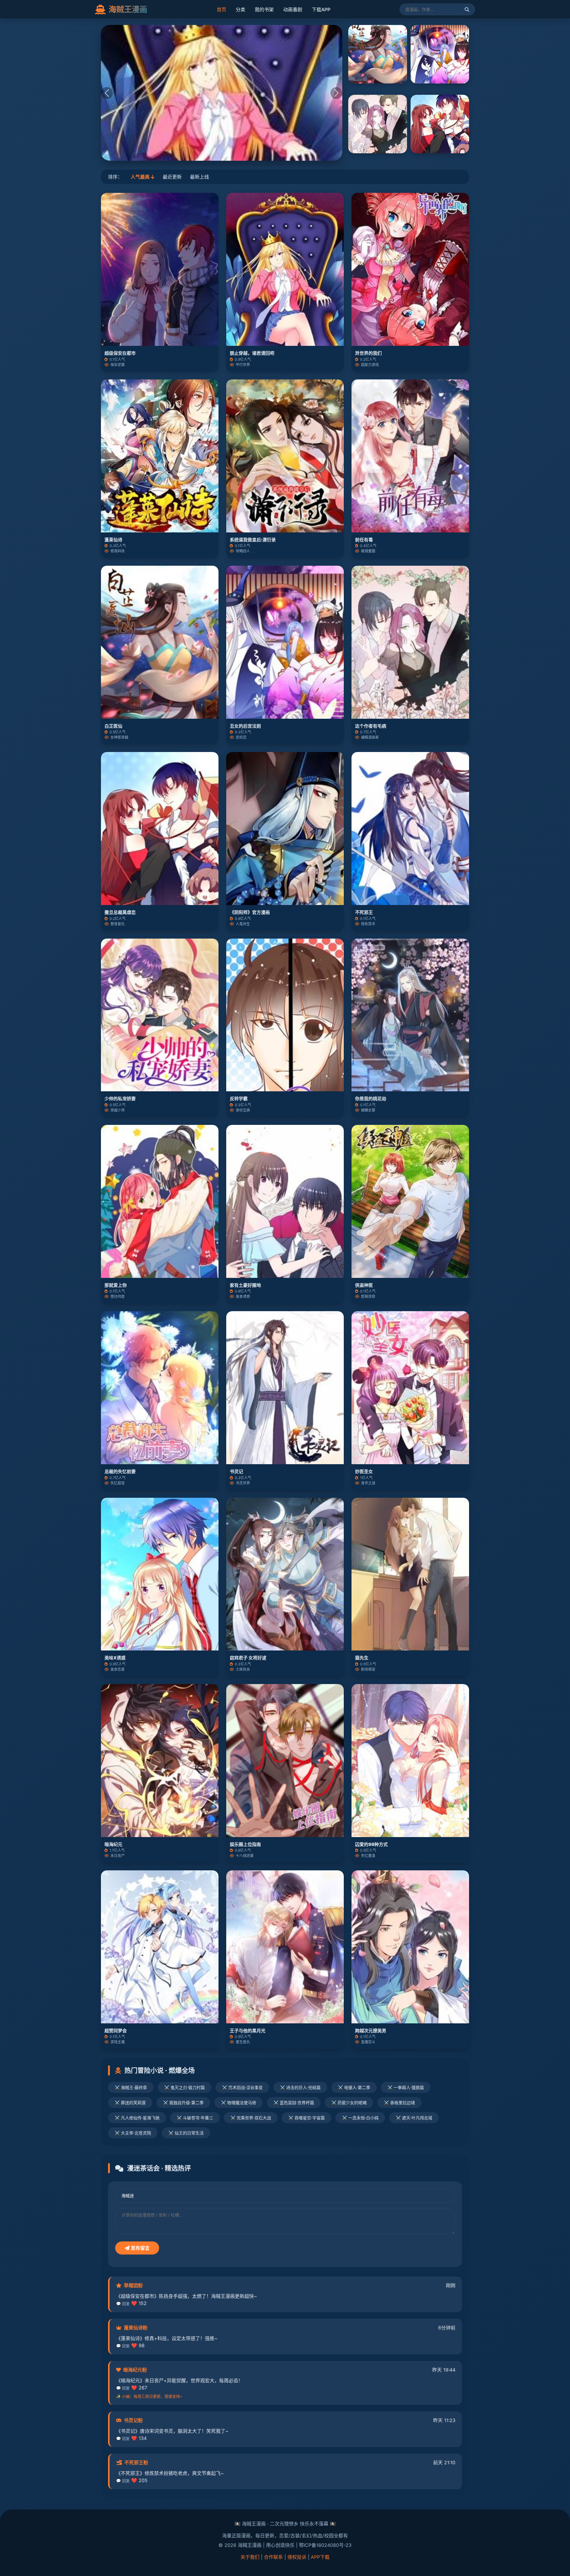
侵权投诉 (297, 2557)
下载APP (321, 10)
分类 (240, 10)
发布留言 (140, 2248)
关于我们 (250, 2557)
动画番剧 (293, 10)
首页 (221, 10)
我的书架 (264, 10)
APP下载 (320, 2557)
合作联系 (273, 2557)
